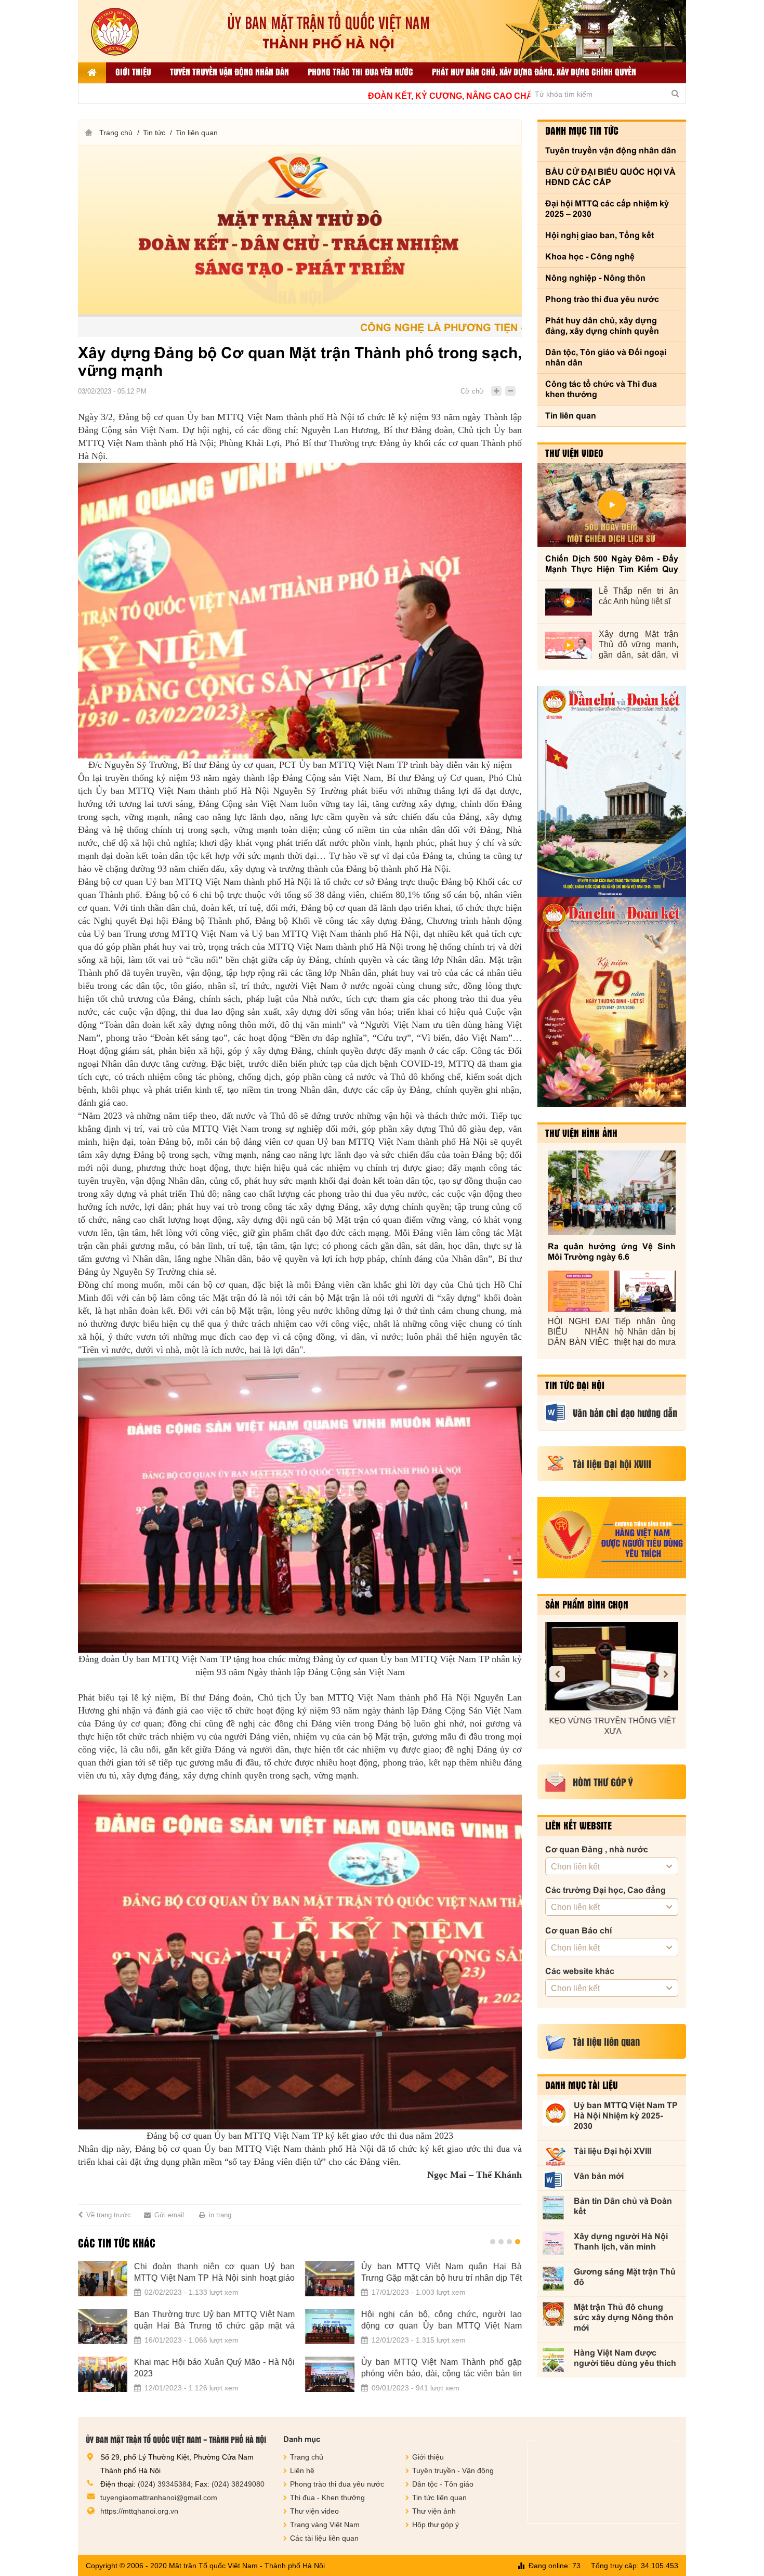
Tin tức (154, 133)
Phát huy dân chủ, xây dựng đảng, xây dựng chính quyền (534, 71)
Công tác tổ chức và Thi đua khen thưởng (601, 389)
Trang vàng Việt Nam (325, 2525)
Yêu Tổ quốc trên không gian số (426, 2362)
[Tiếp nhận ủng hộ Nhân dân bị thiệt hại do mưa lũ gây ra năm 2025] (645, 1291)
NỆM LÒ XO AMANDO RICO (620, 1721)
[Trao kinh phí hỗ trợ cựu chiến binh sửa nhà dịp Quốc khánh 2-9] (336, 2279)
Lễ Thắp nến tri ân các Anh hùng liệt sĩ (638, 596)
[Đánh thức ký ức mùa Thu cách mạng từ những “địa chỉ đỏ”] (336, 2326)
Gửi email (169, 2215)
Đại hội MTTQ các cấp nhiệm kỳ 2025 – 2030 (607, 209)
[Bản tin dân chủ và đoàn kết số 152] (612, 792)
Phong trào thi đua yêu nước (360, 71)
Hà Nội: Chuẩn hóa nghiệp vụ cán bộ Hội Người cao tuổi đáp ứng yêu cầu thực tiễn (221, 2320)
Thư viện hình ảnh (581, 1133)
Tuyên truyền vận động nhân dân (229, 71)
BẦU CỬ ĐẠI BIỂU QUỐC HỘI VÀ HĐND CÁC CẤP (610, 177)
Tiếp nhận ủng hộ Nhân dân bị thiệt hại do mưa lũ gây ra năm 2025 (645, 1332)
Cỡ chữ (472, 391)
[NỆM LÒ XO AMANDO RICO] (620, 1666)
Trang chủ (116, 133)
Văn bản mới (599, 2176)
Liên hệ (302, 2470)
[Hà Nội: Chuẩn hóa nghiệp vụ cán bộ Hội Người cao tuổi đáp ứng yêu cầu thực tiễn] (109, 2326)
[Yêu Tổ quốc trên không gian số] (336, 2374)
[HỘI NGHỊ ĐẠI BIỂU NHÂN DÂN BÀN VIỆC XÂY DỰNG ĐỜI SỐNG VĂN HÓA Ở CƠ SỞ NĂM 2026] (578, 1291)
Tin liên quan (197, 133)
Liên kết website (578, 1825)
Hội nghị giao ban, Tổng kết (600, 235)
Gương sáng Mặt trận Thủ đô (625, 2277)
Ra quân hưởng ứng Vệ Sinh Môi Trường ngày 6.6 (612, 1252)
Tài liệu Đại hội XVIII (612, 2151)
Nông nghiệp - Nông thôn (595, 278)
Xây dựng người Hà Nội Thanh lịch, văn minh (621, 2241)
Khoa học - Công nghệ (590, 257)
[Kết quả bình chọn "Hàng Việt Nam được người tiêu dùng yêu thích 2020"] (612, 1538)
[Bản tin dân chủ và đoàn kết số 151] (612, 1002)
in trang (220, 2215)
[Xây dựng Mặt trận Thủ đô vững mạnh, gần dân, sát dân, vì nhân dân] (569, 645)
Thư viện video (574, 453)
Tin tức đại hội (575, 1385)
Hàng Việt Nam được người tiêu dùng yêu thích (625, 2358)
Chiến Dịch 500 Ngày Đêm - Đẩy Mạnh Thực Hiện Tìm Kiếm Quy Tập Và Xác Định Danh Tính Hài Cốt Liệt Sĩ (612, 564)
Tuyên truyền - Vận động (453, 2470)
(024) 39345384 (164, 2484)
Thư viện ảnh (434, 2511)
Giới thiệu (133, 71)
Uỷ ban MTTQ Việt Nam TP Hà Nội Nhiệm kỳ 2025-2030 (626, 2116)
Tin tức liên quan (439, 2497)
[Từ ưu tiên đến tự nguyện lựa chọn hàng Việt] (109, 2374)
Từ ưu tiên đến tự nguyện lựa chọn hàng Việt (221, 2368)
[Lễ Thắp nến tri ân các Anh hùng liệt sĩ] (569, 602)
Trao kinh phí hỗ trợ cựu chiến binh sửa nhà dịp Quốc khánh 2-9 (448, 2272)
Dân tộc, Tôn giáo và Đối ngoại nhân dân (606, 357)
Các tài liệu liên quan (324, 2538)
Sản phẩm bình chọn (587, 1604)
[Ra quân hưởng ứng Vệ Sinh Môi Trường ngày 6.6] (612, 1193)
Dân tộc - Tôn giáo (443, 2484)
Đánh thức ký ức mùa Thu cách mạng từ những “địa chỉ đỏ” (448, 2320)
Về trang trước (109, 2215)
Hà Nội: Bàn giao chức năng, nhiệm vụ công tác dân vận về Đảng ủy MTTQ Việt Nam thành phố (221, 2273)
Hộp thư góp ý (436, 2525)
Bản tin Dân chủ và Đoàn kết (623, 2206)
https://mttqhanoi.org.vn (139, 2511)
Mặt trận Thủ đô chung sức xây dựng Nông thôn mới (624, 2317)
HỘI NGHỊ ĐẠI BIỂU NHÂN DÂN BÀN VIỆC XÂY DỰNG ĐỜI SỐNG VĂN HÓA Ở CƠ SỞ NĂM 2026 (578, 1332)
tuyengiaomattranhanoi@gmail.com (159, 2497)
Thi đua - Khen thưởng (327, 2497)
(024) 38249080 (238, 2484)
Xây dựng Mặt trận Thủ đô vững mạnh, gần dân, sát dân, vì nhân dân (638, 645)
